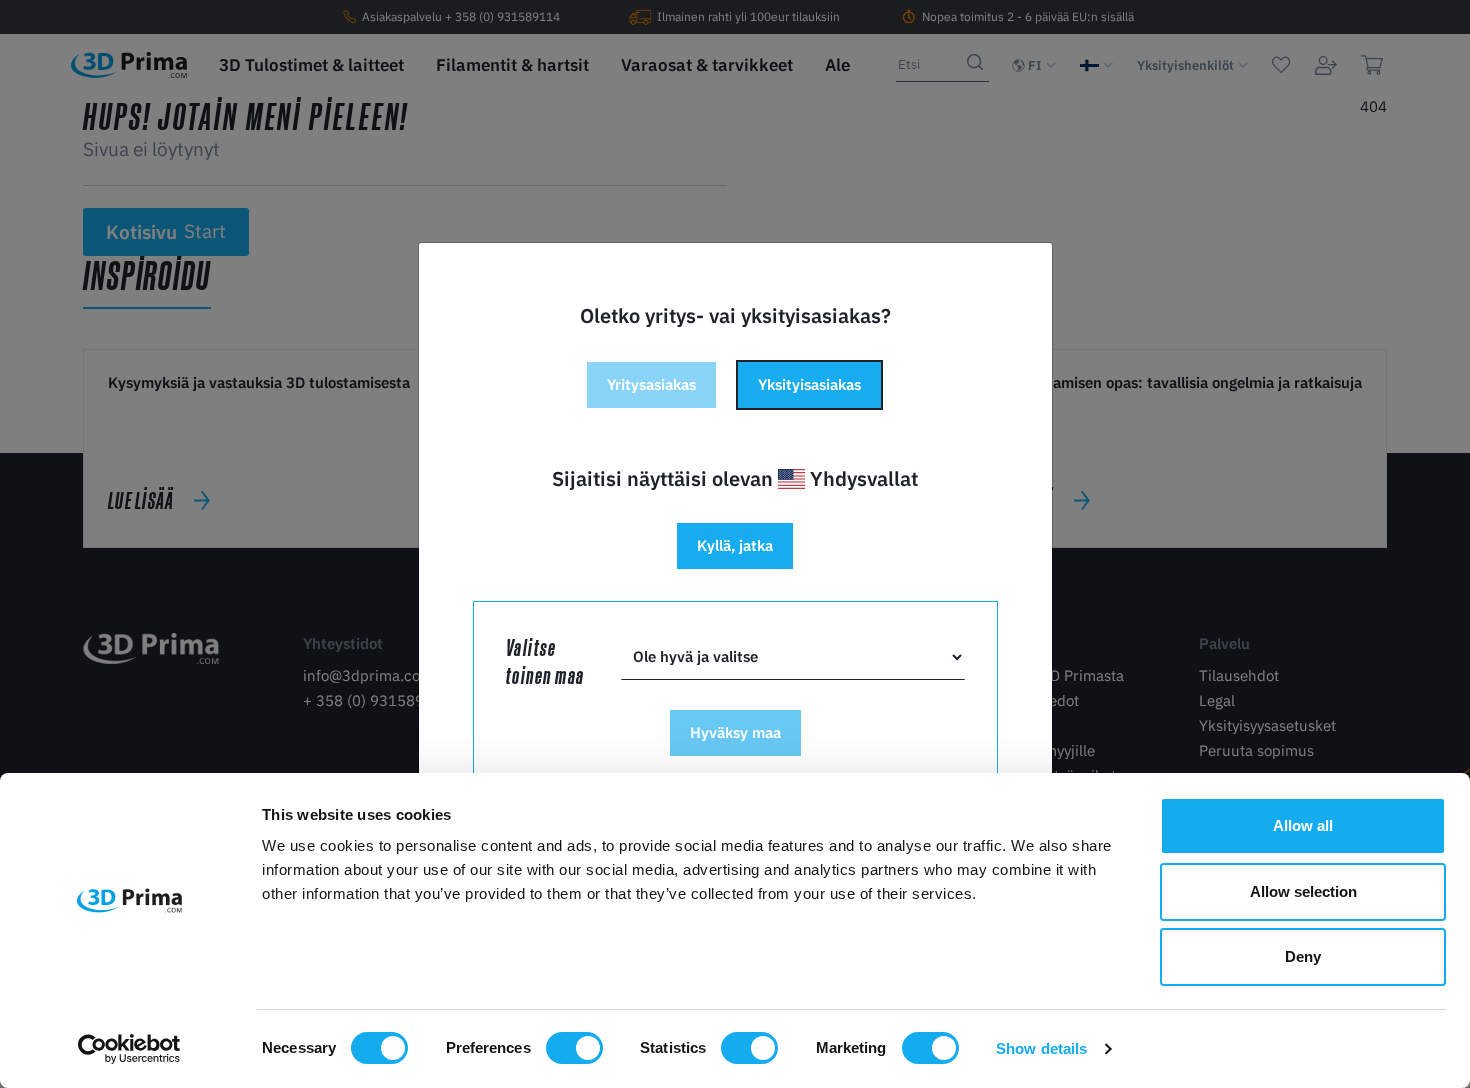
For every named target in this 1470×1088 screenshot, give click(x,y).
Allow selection (1303, 891)
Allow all (1303, 825)
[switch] (574, 1048)
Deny (1303, 956)
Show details (1041, 1048)
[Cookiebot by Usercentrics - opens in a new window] (129, 1049)
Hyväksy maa (735, 732)
